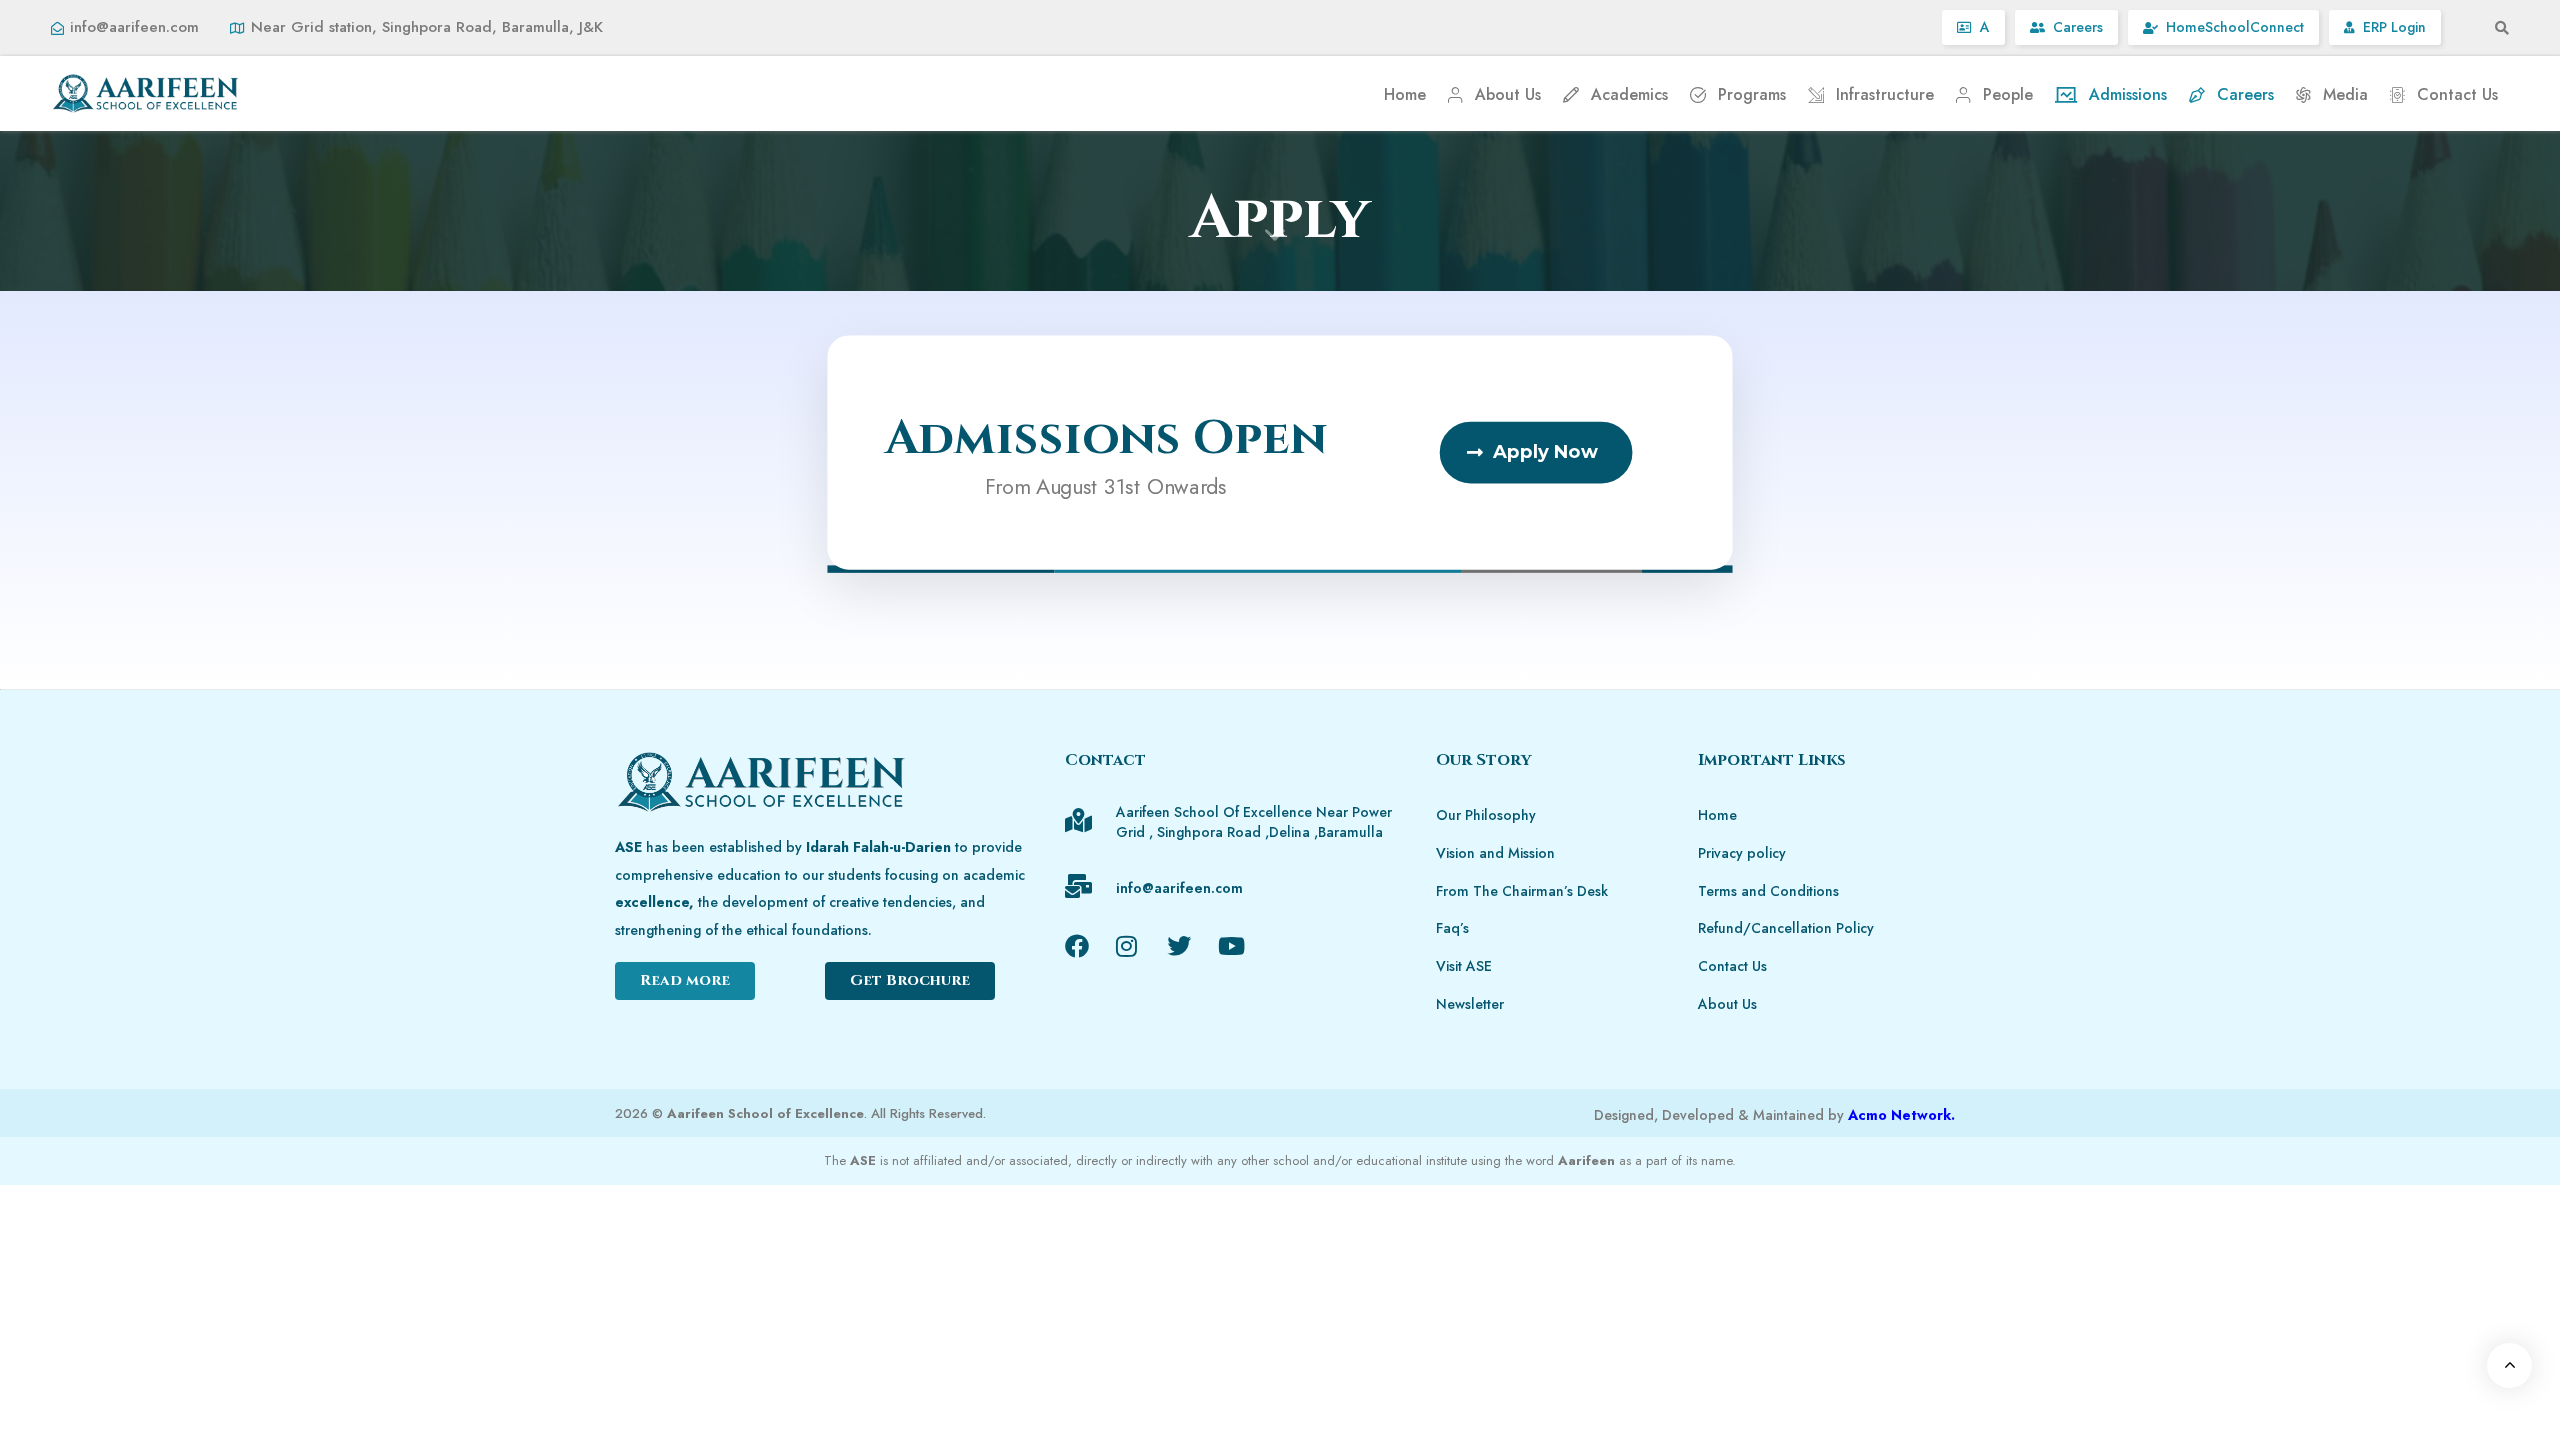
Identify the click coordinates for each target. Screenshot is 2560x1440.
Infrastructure (1885, 94)
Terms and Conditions (1768, 891)
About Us (1508, 94)
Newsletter (1470, 1004)
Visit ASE (1464, 966)
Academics (1629, 94)
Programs (1752, 94)
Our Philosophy (1486, 815)
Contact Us (2457, 94)
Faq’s (1452, 928)
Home (1405, 94)
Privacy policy (1742, 853)
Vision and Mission (1495, 853)
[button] (2495, 28)
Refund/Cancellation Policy (1786, 928)
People (2008, 94)
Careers (2245, 94)
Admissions (2128, 94)
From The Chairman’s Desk (1522, 891)
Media (2345, 94)
